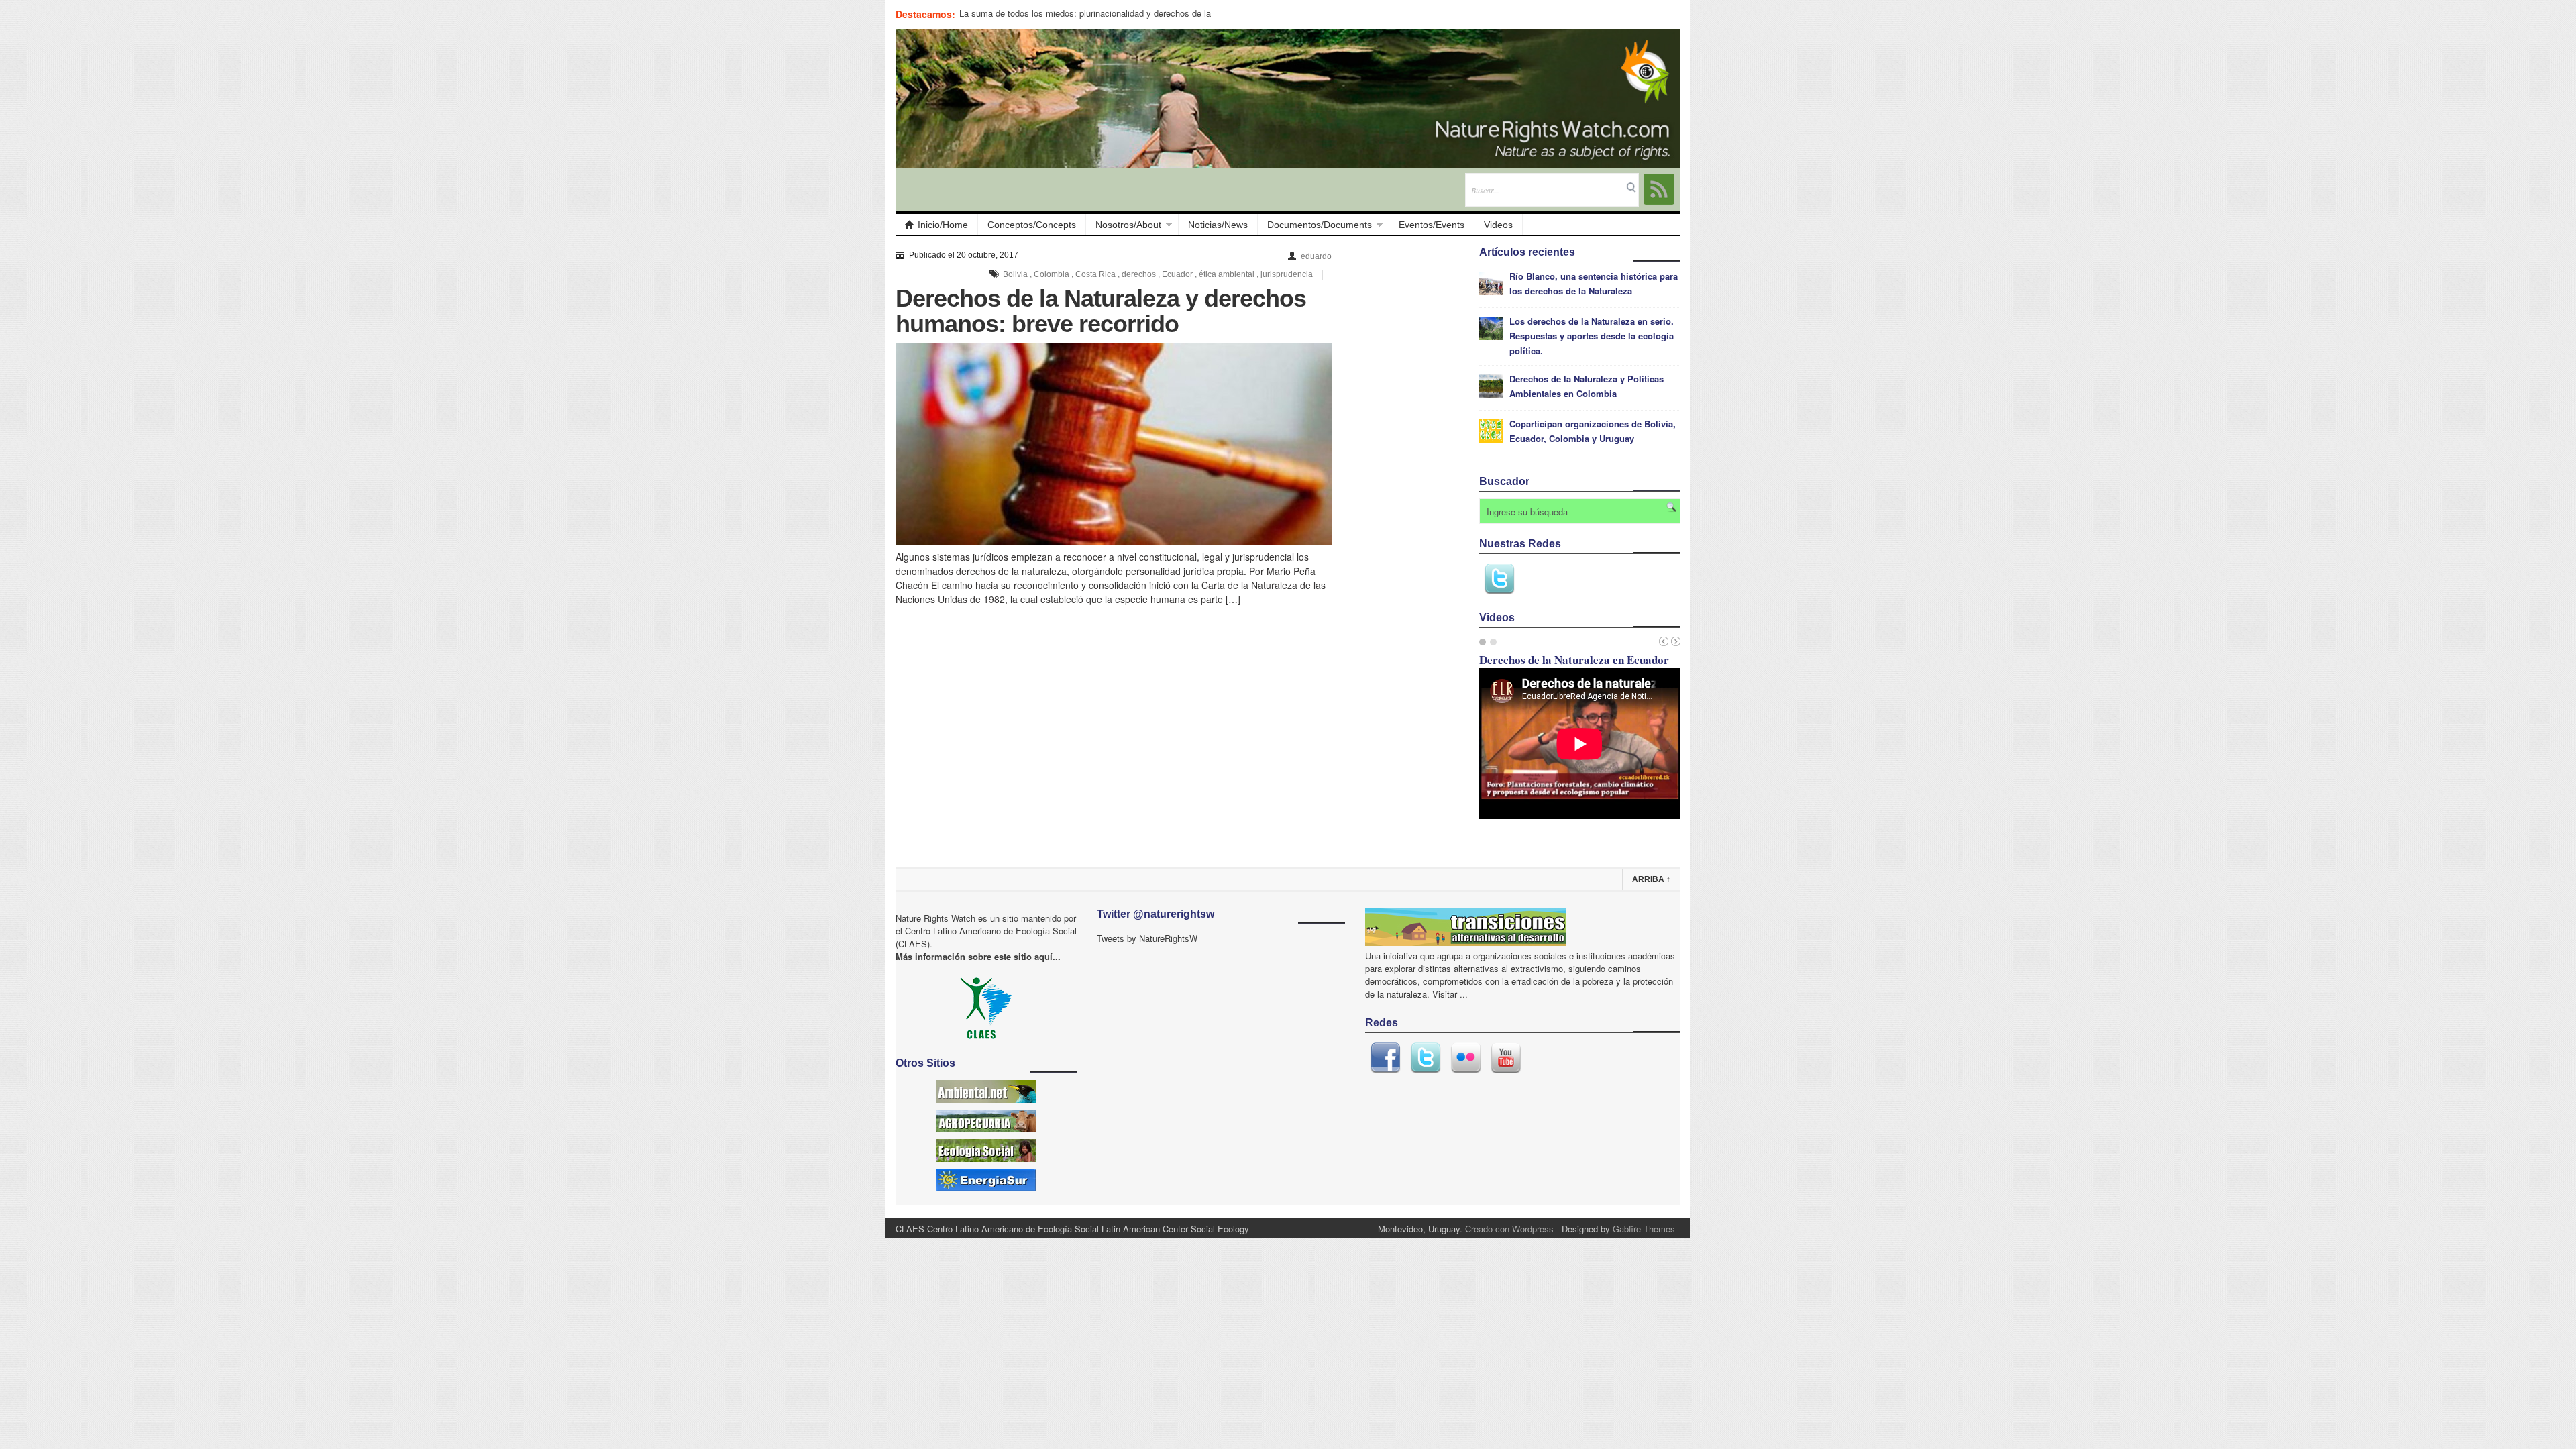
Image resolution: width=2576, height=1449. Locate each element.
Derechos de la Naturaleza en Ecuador (1574, 660)
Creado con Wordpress (1509, 1229)
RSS (1659, 189)
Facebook (1385, 1058)
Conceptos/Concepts (1032, 225)
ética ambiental (1227, 274)
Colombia (1052, 274)
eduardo (1316, 256)
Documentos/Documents (1320, 225)
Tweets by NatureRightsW (1147, 938)
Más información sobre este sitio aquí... (978, 956)
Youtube (1506, 1058)
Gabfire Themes (1644, 1229)
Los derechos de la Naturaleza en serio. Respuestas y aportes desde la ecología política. (1592, 336)
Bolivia (1015, 274)
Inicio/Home (943, 225)
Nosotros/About (1128, 225)
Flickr (1466, 1058)
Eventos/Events (1432, 225)
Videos (1498, 225)
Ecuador (1177, 274)
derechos (1139, 274)
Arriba (1651, 879)
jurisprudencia (1287, 274)
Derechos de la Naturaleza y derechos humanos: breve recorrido (1101, 311)
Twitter (1499, 579)
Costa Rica (1095, 274)
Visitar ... (1450, 994)
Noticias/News (1218, 225)
